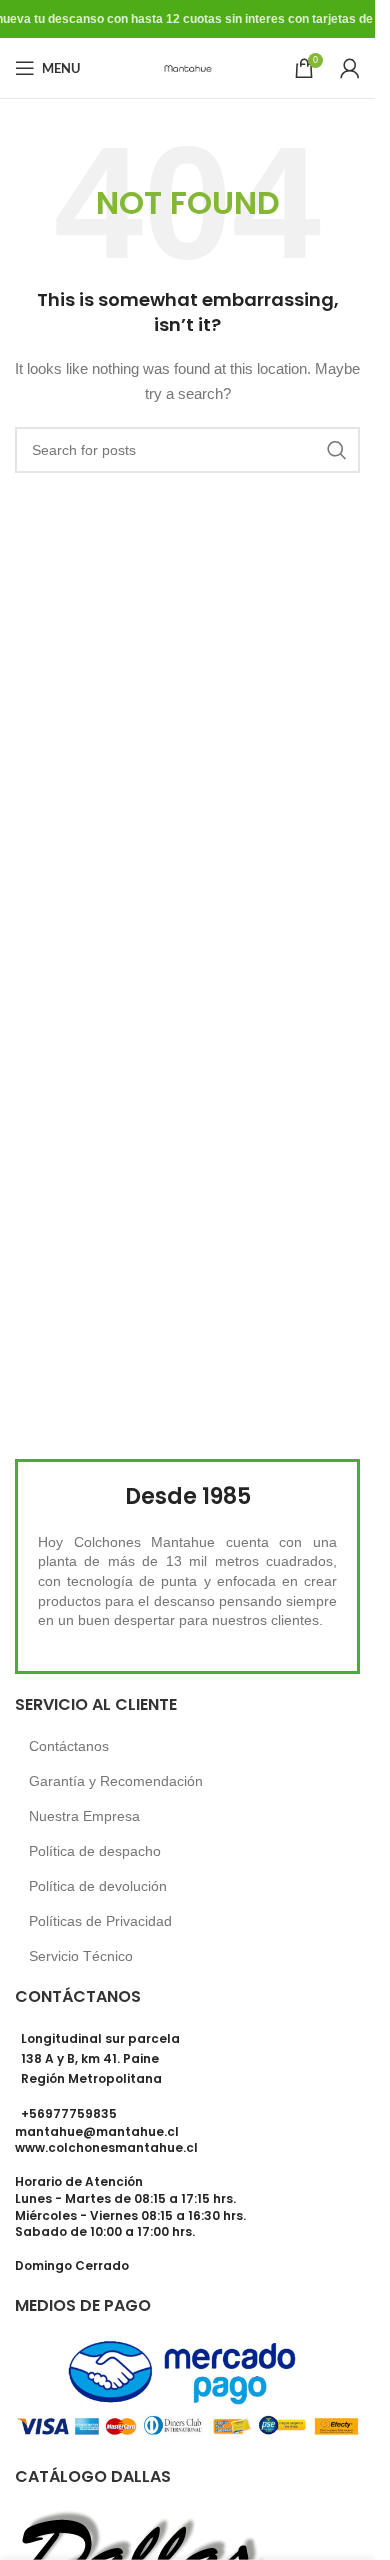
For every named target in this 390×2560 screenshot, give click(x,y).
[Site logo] (188, 67)
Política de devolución (98, 1886)
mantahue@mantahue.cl (97, 2131)
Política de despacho (95, 1851)
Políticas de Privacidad (100, 1921)
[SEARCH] (337, 450)
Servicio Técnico (81, 1956)
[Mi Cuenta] (350, 68)
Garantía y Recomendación (116, 1781)
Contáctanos (69, 1746)
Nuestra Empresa (84, 1816)
